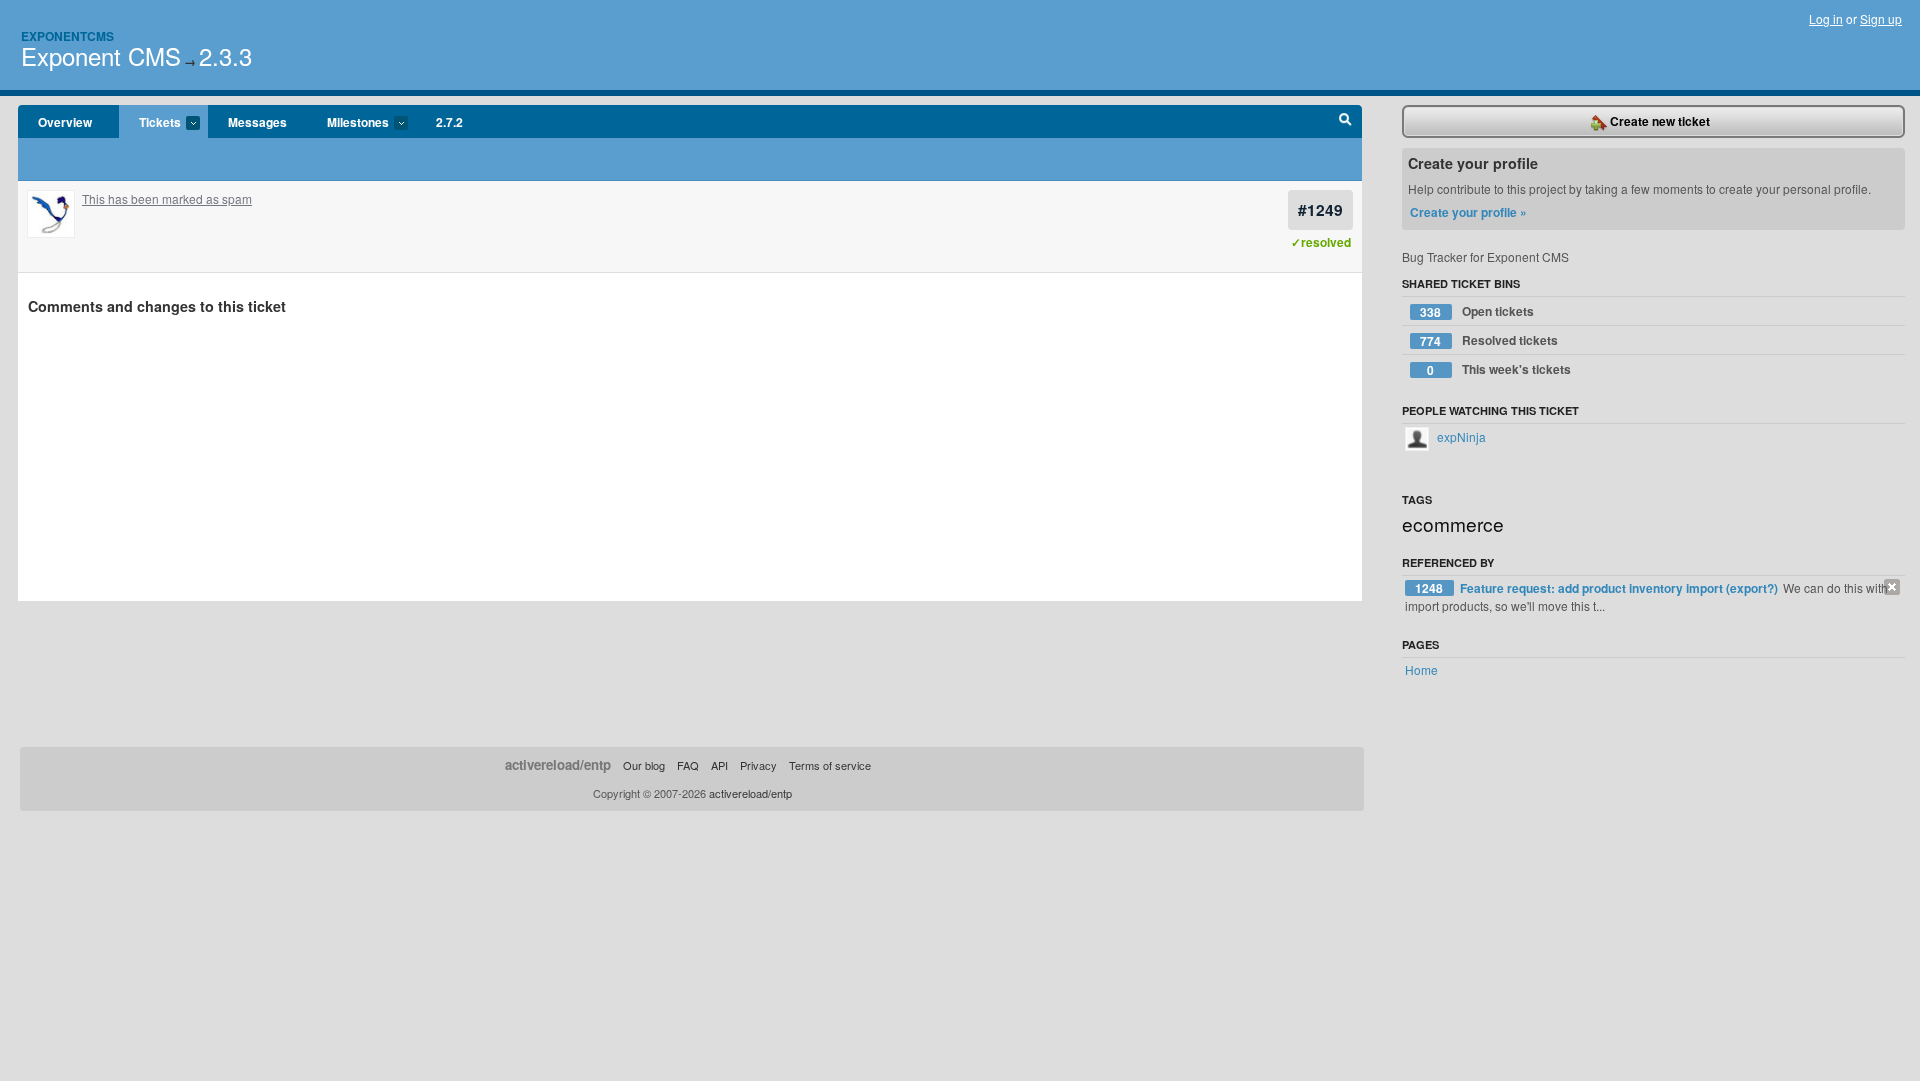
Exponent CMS (101, 55)
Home (1421, 669)
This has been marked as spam (167, 198)
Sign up (1881, 18)
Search (1345, 122)
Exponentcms (67, 36)
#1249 (1320, 209)
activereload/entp (558, 764)
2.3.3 (225, 55)
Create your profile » (1468, 212)
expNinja (1460, 436)
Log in (1826, 18)
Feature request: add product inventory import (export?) (1620, 588)
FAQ (688, 765)
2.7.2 (449, 122)
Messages (257, 122)
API (719, 765)
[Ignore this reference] (1892, 587)
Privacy (758, 765)
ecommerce (1453, 523)
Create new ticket (1658, 121)
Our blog (644, 765)
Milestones (348, 123)
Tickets (150, 123)
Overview (65, 122)
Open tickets (1477, 311)
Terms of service (830, 765)
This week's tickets (1499, 369)
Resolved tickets (1489, 340)
